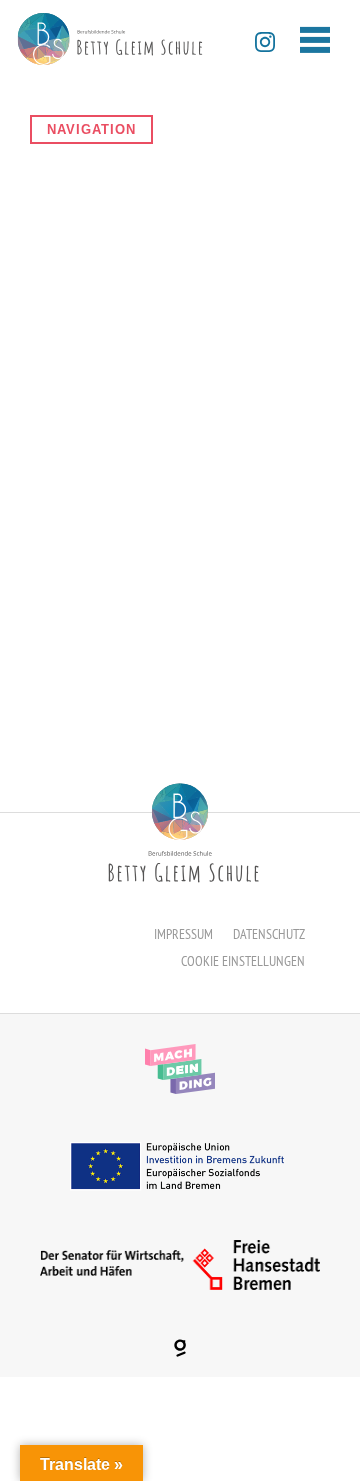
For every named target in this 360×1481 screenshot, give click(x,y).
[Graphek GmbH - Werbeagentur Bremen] (180, 1348)
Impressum (183, 934)
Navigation (91, 129)
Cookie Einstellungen (243, 961)
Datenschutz (269, 934)
